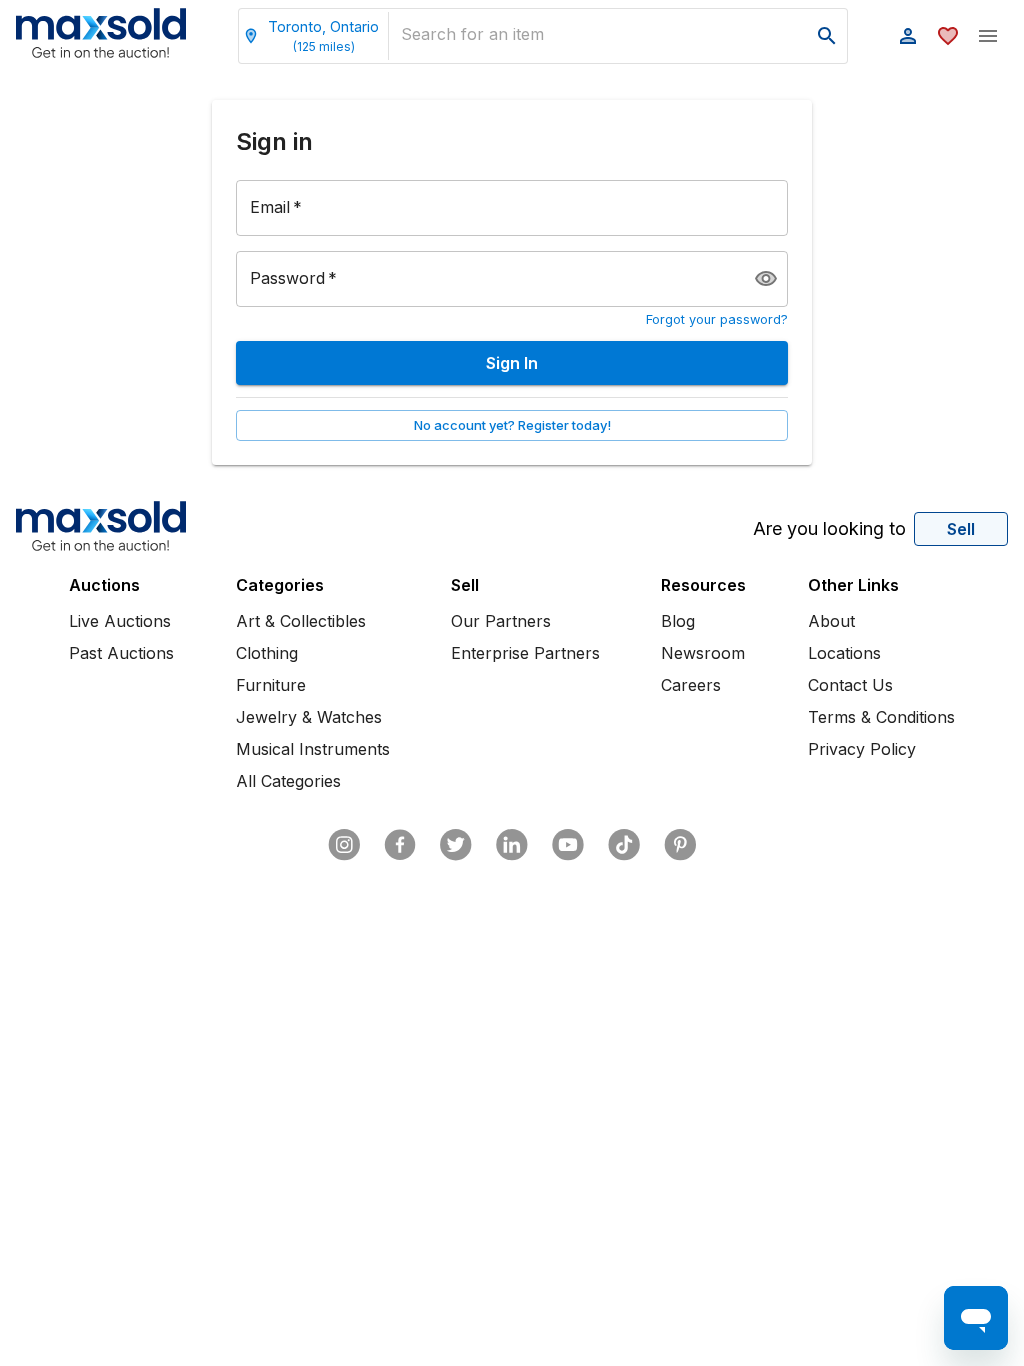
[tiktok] (624, 845)
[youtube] (568, 845)
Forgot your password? (717, 319)
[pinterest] (680, 845)
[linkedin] (512, 845)
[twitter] (456, 845)
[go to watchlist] (948, 36)
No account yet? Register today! (512, 425)
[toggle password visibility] (766, 279)
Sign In (512, 363)
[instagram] (344, 845)
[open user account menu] (908, 36)
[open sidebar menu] (988, 36)
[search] (827, 36)
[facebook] (400, 845)
